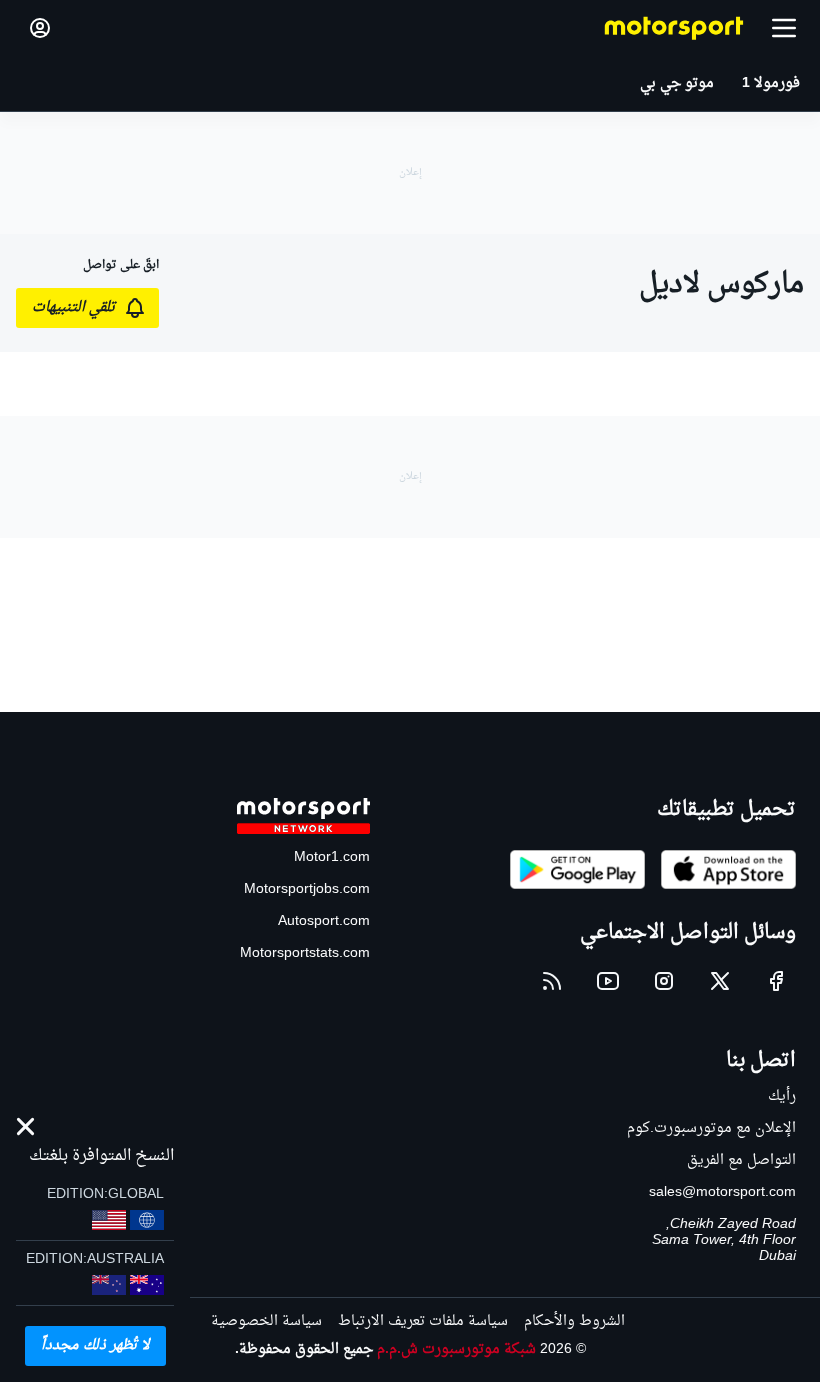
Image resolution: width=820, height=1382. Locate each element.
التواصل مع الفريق (741, 1160)
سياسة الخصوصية (266, 1321)
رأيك (782, 1096)
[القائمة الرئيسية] (784, 28)
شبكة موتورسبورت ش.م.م (456, 1349)
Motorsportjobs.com (307, 889)
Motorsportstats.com (305, 953)
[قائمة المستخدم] (40, 28)
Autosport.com (324, 921)
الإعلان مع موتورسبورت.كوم (711, 1128)
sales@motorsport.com (722, 1192)
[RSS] (552, 981)
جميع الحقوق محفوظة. (304, 1349)
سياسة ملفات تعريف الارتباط (423, 1321)
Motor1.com (332, 857)
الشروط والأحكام (574, 1321)
